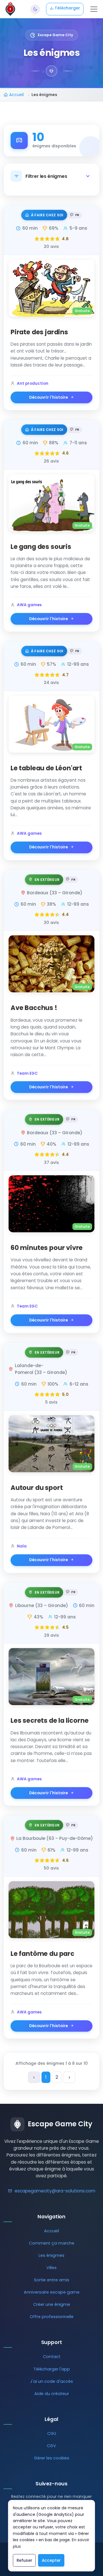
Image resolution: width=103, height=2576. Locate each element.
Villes (51, 2268)
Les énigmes (51, 2255)
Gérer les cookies (52, 2458)
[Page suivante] (69, 2077)
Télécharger (67, 8)
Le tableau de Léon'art (46, 768)
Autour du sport (37, 1488)
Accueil (51, 2231)
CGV (51, 2446)
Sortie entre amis (52, 2280)
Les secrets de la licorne (50, 1720)
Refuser (24, 2560)
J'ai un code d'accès (51, 2381)
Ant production (33, 383)
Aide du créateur (52, 2394)
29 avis (51, 1635)
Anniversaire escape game (52, 2292)
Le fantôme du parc (42, 1954)
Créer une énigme (52, 2304)
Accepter (51, 2560)
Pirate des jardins (39, 332)
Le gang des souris (41, 547)
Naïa (22, 1546)
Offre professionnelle (52, 2317)
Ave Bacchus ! (34, 1008)
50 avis (51, 1868)
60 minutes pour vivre (47, 1248)
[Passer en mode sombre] (35, 9)
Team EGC (27, 1073)
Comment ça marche (52, 2243)
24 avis (51, 683)
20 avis (51, 247)
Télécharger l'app (52, 2369)
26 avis (51, 461)
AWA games (29, 605)
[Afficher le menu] (94, 9)
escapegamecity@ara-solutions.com (55, 2191)
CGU (52, 2434)
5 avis (51, 1402)
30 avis (51, 923)
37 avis (51, 1162)
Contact (52, 2357)
